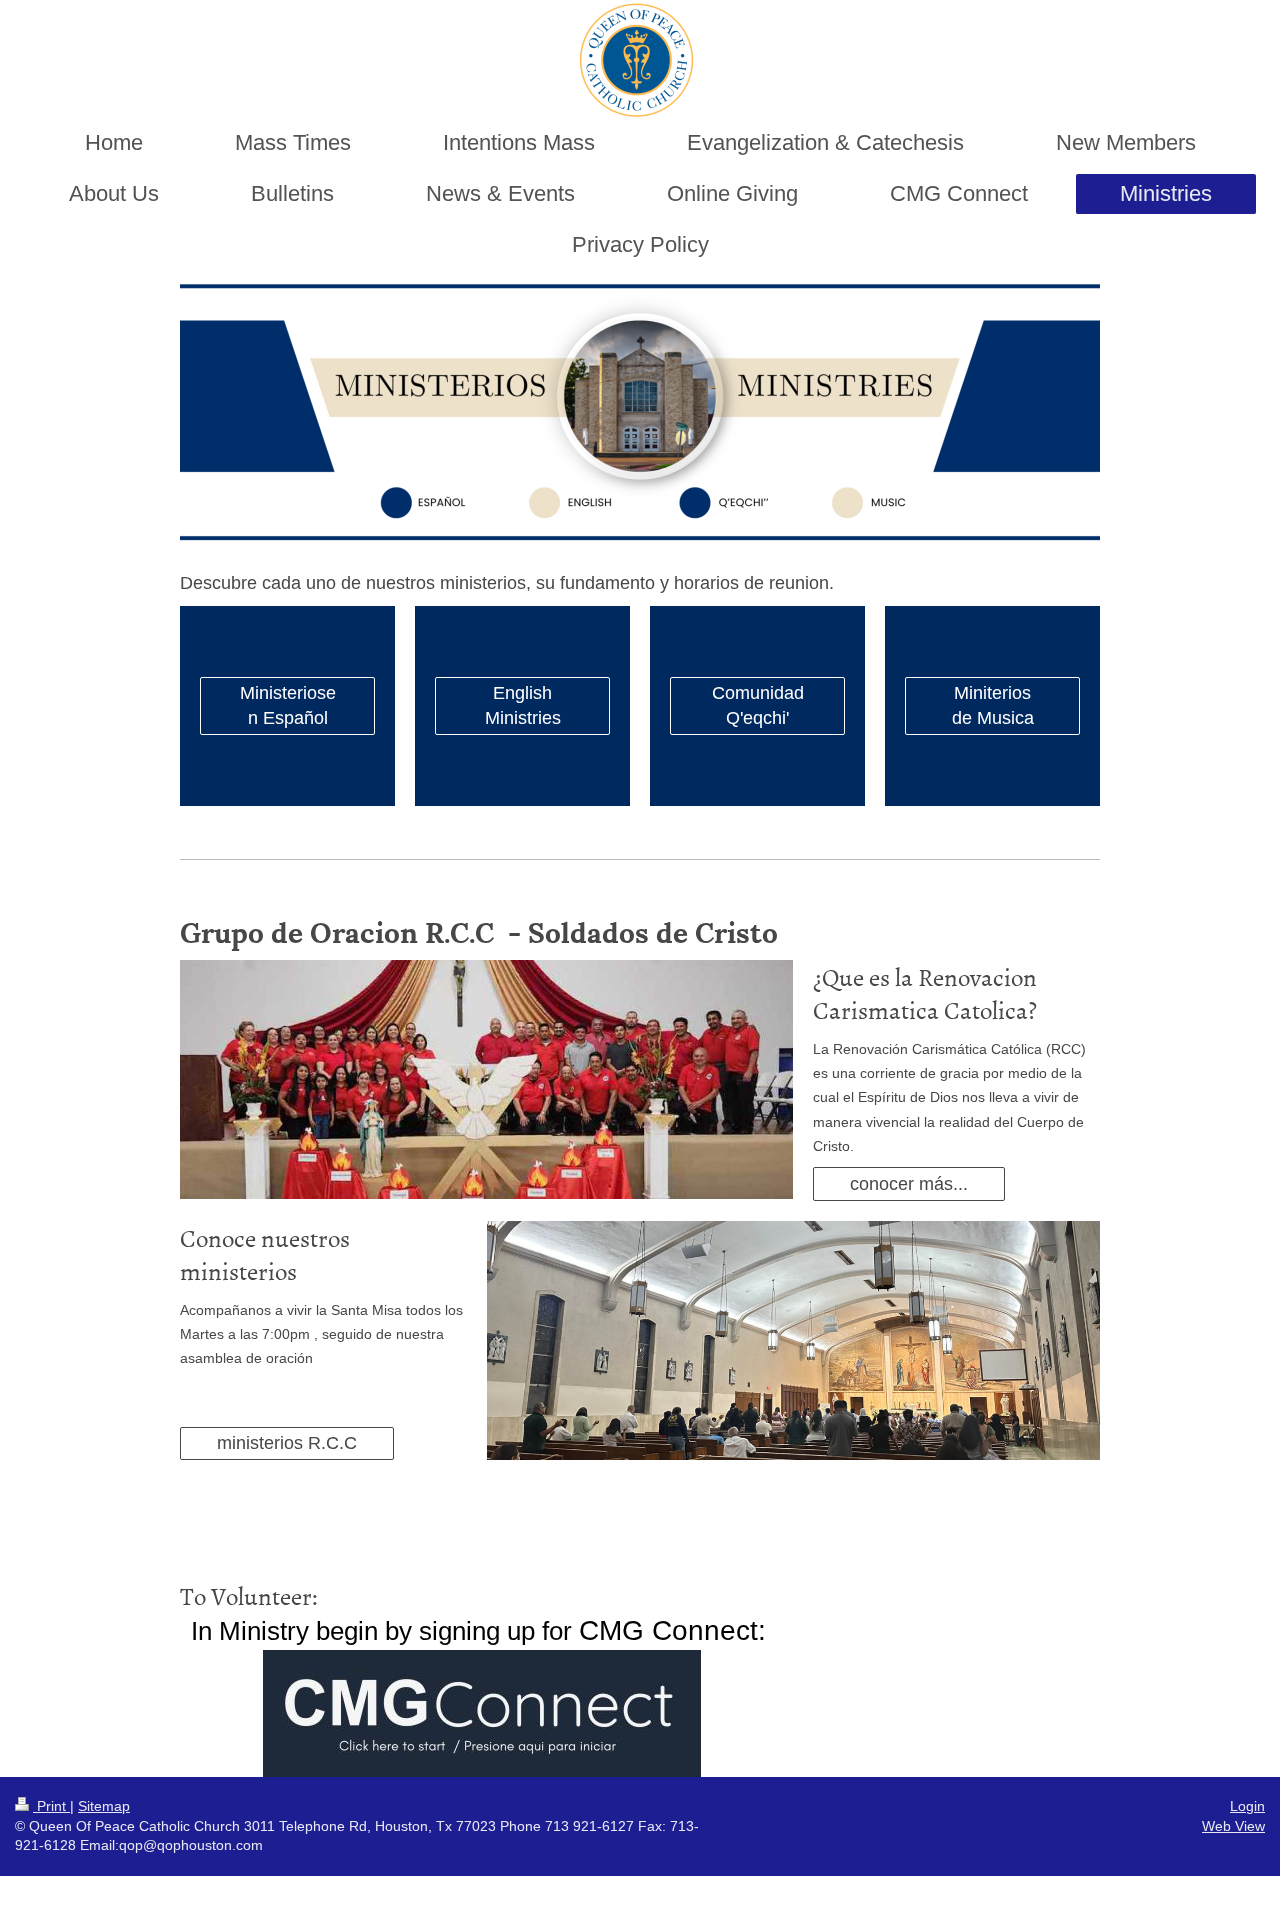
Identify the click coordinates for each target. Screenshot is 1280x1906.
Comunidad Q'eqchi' (758, 705)
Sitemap (104, 1806)
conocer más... (909, 1184)
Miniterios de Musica (993, 705)
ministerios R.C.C (287, 1443)
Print (51, 1806)
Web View (1233, 1826)
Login (1247, 1806)
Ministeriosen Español (288, 705)
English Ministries (523, 705)
